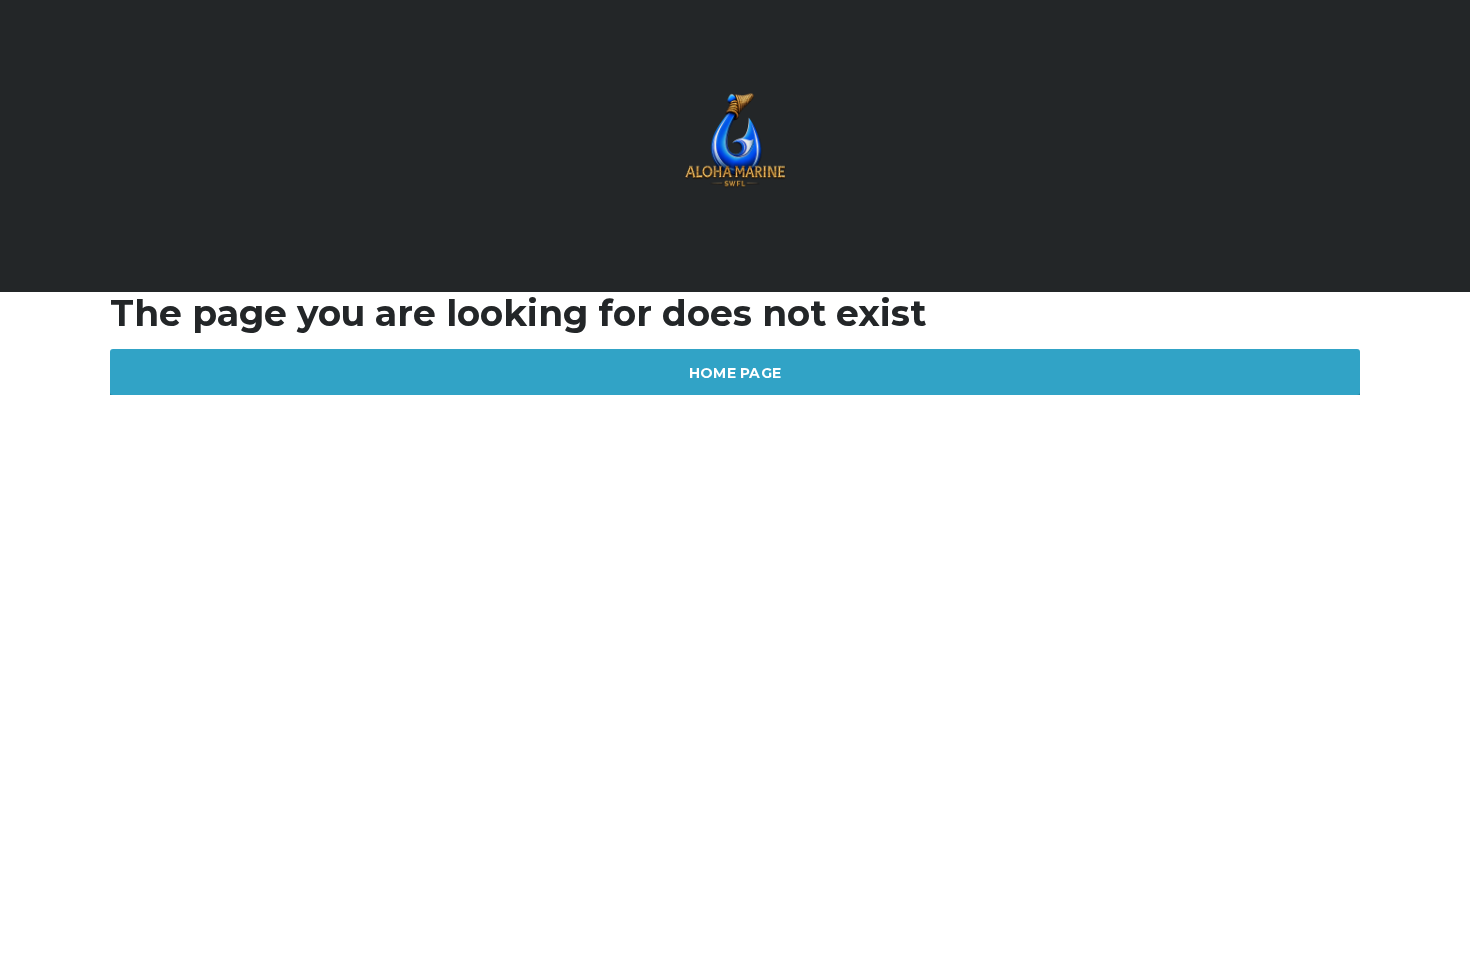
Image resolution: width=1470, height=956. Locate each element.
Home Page (735, 373)
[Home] (735, 144)
